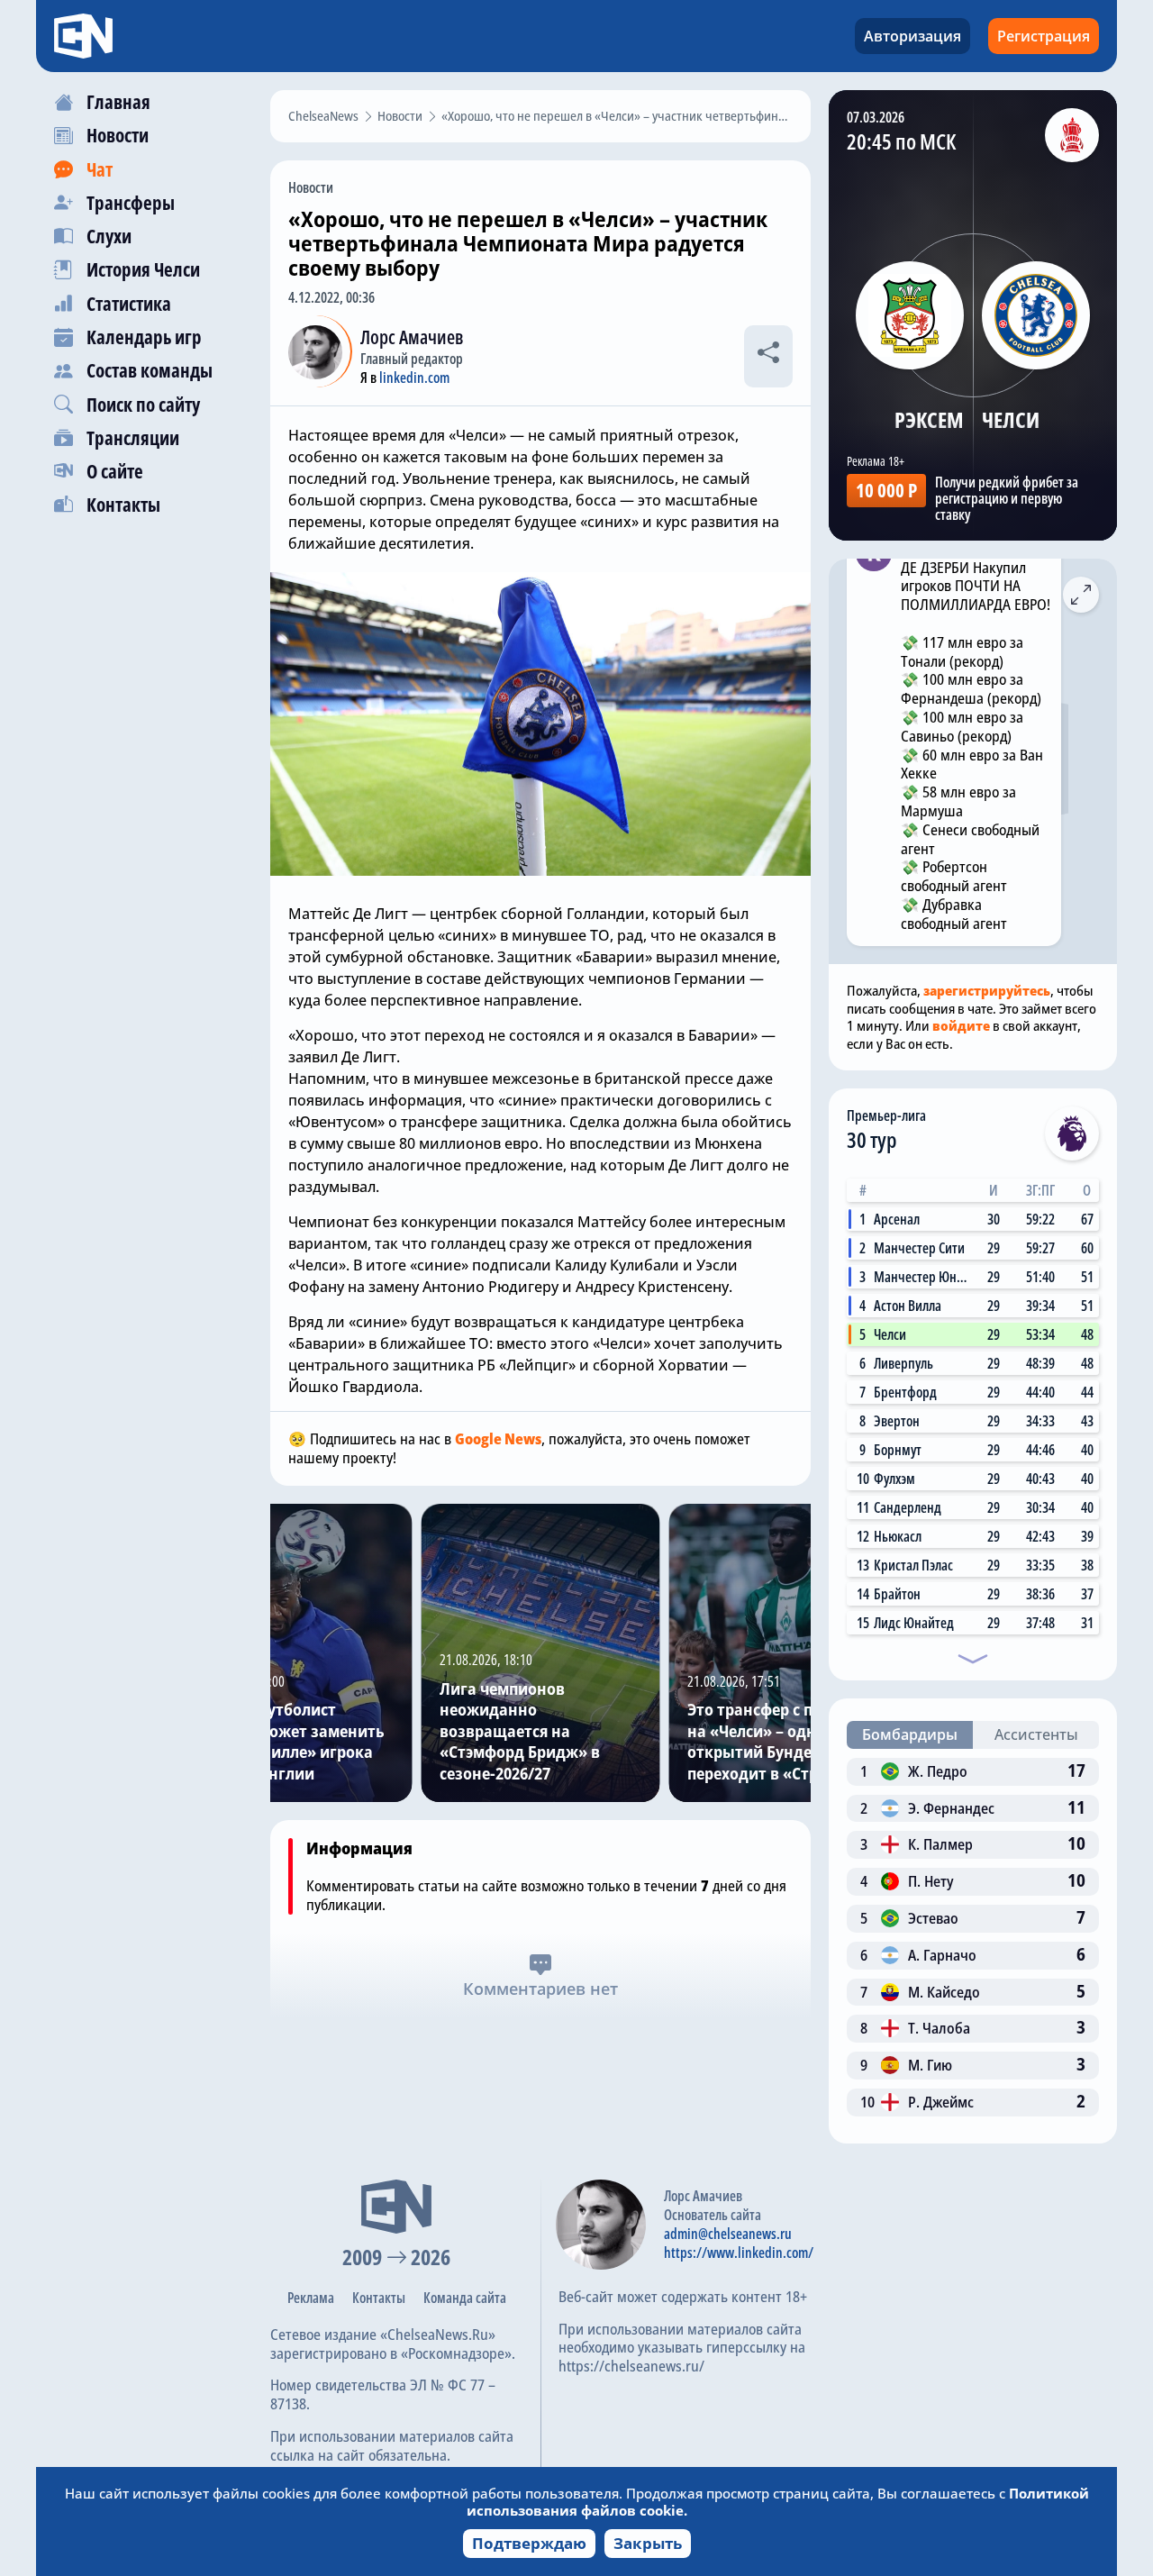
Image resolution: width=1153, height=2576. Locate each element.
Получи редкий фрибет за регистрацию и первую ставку (1007, 498)
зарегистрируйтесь (987, 990)
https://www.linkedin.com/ (739, 2253)
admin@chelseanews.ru (728, 2234)
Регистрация (1044, 36)
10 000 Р (886, 490)
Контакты (379, 2298)
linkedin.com (414, 378)
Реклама (311, 2298)
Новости (311, 187)
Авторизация (912, 36)
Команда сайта (465, 2298)
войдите (961, 1025)
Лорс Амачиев (412, 337)
